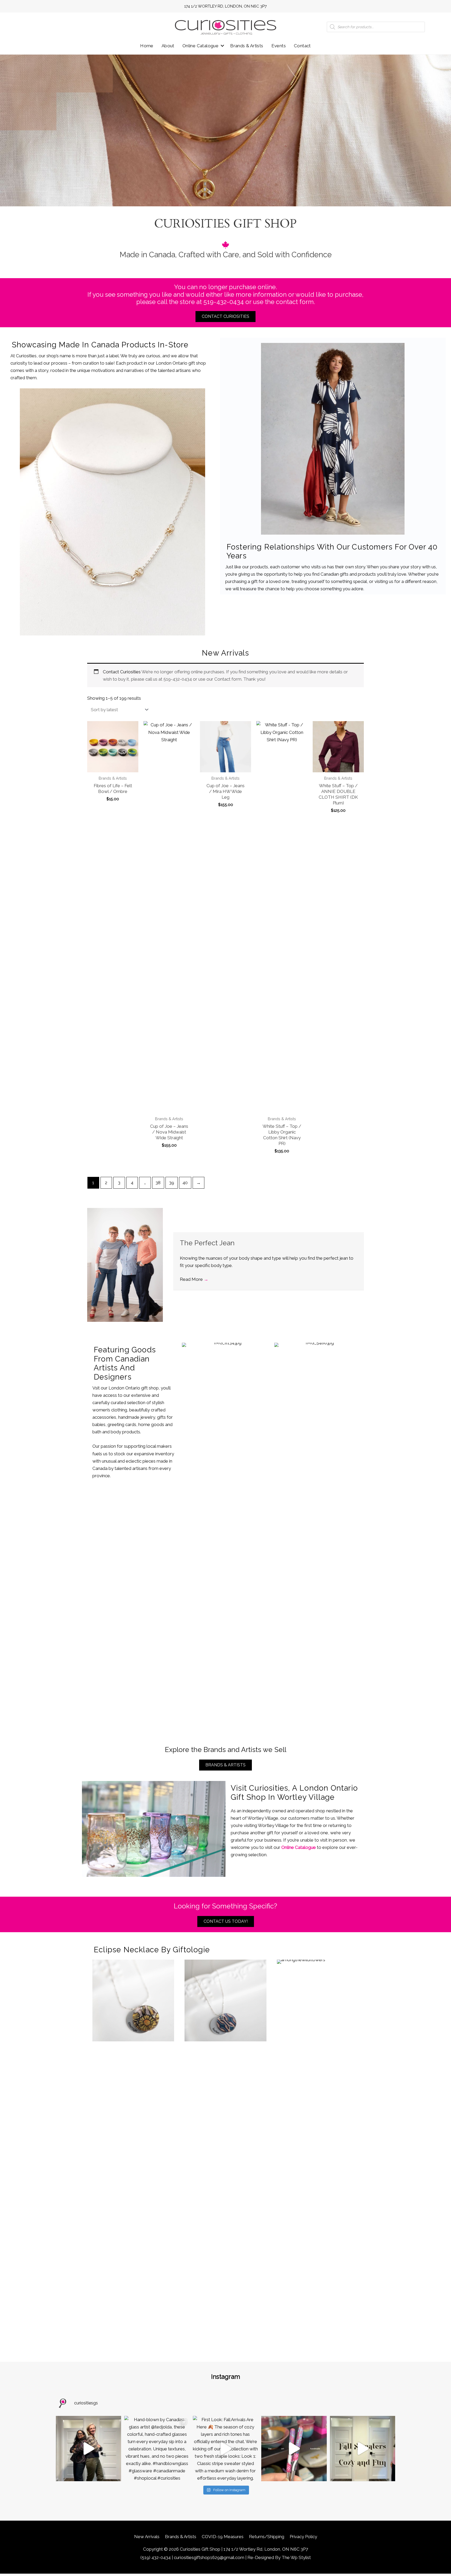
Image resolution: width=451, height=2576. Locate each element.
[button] (222, 46)
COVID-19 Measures (223, 2537)
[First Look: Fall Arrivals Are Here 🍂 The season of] (225, 2449)
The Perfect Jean (207, 1243)
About (168, 46)
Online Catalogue (200, 46)
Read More (194, 1279)
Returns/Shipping (267, 2537)
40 (185, 1183)
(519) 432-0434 (156, 2557)
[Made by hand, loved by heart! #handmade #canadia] (294, 2449)
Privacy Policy (303, 2537)
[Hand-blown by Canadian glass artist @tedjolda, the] (157, 2449)
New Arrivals (147, 2537)
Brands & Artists (247, 46)
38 (158, 1183)
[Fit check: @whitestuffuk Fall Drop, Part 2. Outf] (88, 2449)
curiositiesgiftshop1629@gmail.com (209, 2557)
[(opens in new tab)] (112, 512)
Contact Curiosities (122, 672)
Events (279, 46)
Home (147, 46)
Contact (302, 46)
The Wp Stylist (296, 2557)
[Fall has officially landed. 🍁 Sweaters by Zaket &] (363, 2449)
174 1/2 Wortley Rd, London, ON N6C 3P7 (225, 6)
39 (172, 1183)
